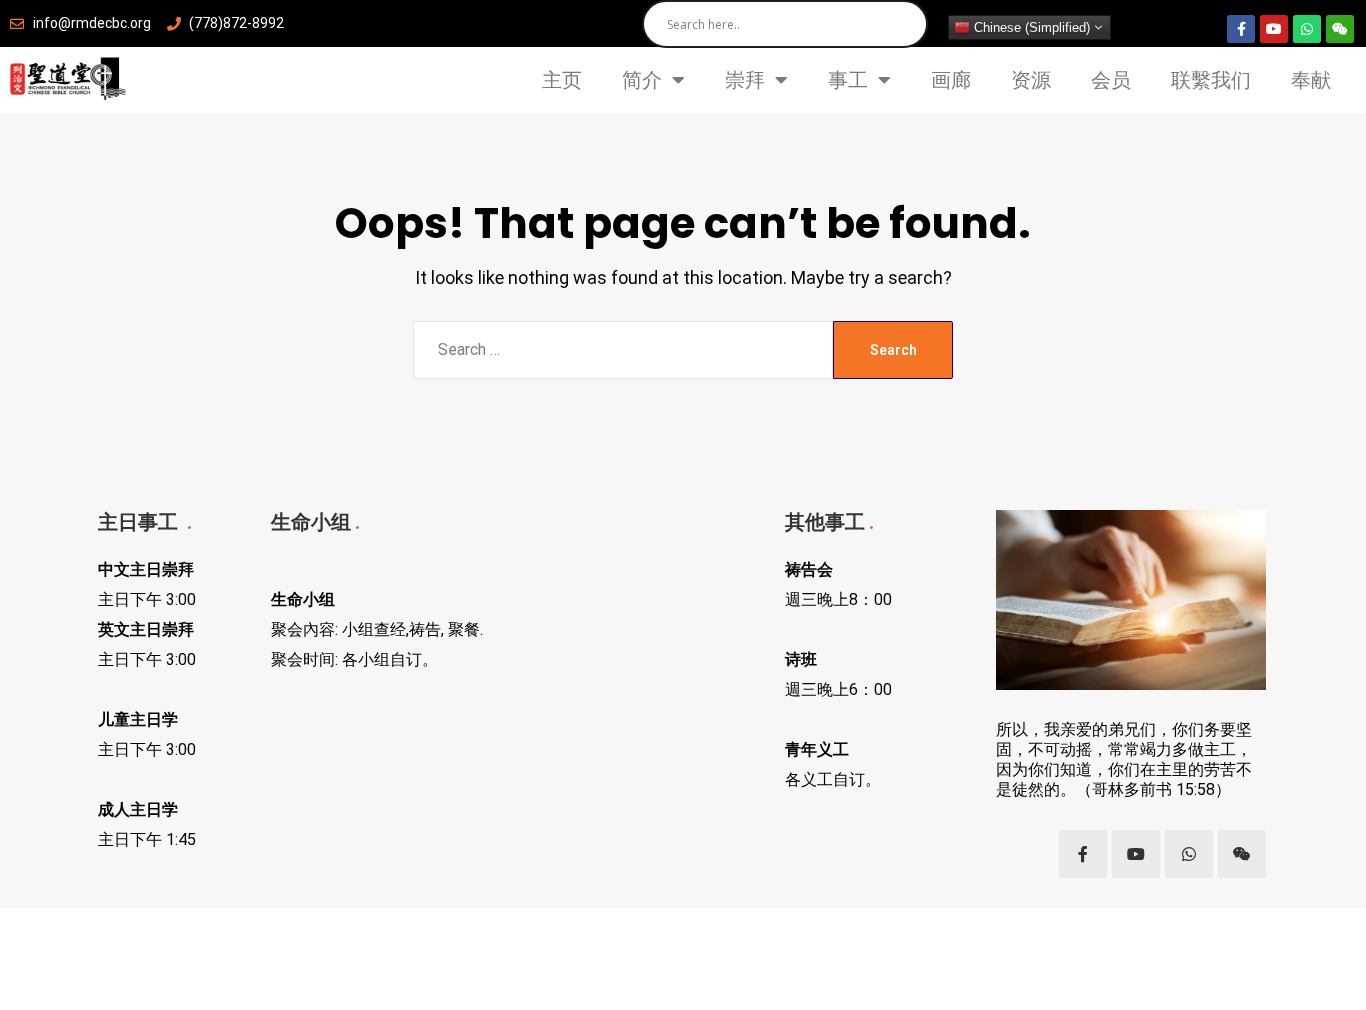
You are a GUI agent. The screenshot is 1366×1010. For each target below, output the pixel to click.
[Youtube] (1274, 29)
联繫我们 (1211, 80)
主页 (562, 80)
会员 (1111, 80)
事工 (848, 80)
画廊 (951, 80)
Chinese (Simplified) (1030, 27)
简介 (642, 80)
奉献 (1311, 80)
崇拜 (745, 80)
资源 (1031, 80)
